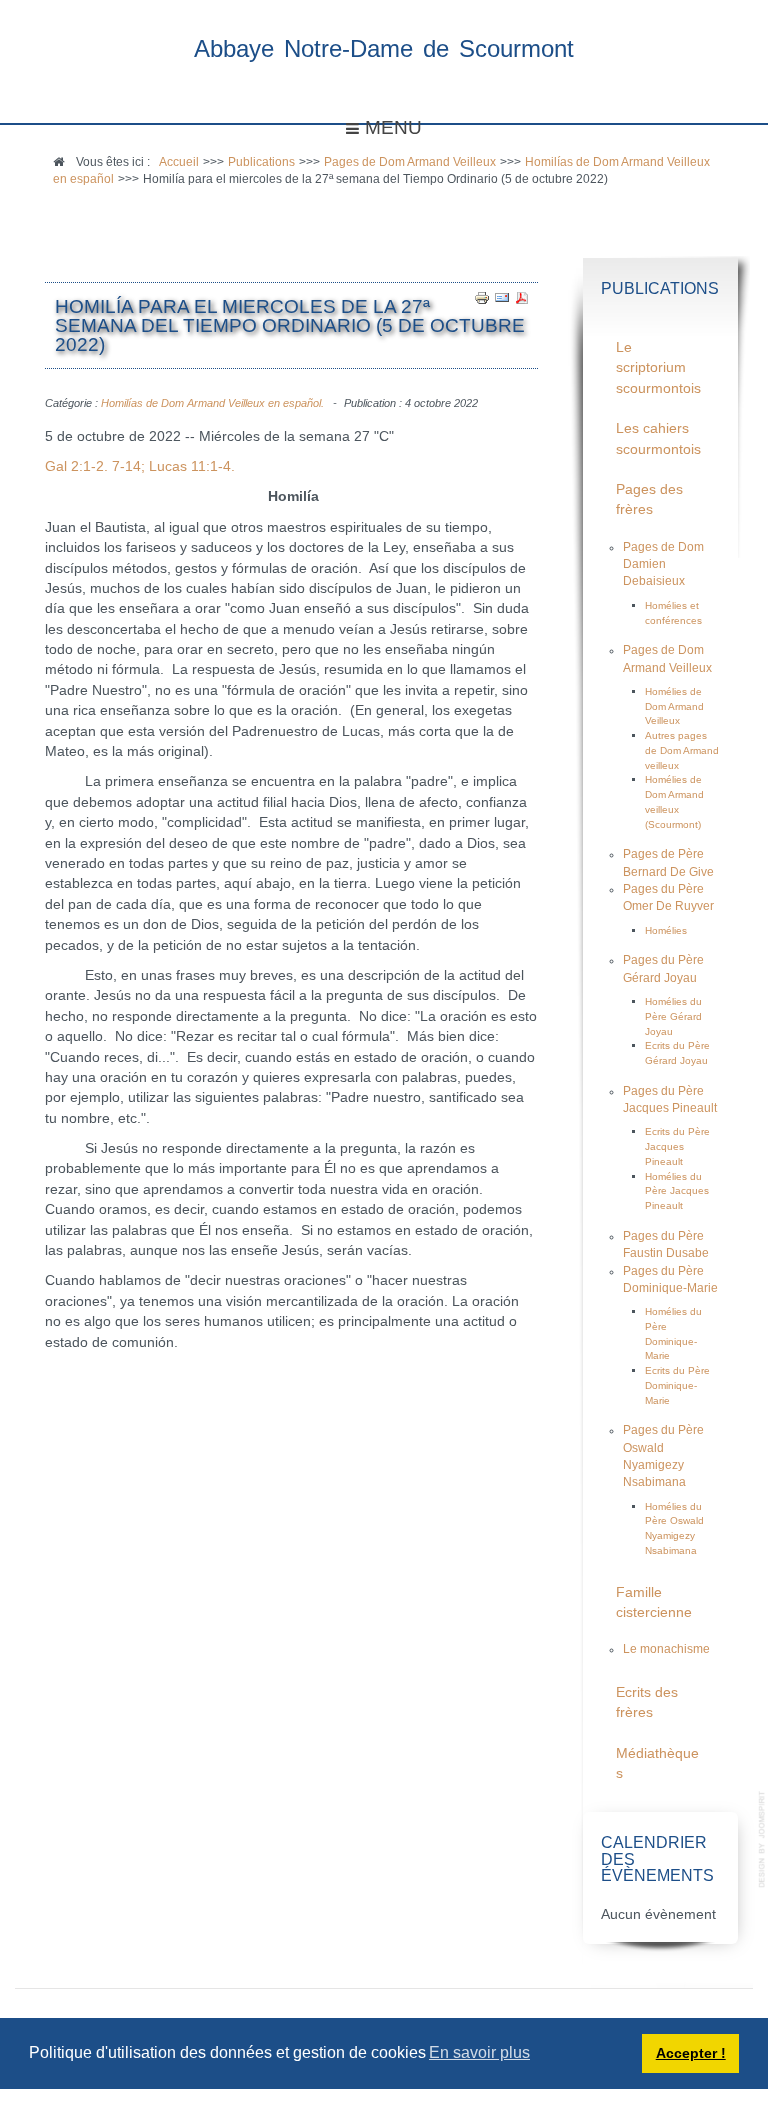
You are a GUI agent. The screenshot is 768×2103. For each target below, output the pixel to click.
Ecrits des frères (647, 1702)
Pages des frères (649, 499)
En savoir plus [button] (479, 2052)
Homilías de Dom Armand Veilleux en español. (212, 403)
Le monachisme (666, 1649)
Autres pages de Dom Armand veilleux (682, 750)
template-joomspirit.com (763, 1839)
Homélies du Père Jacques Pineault (677, 1191)
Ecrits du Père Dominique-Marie (677, 1385)
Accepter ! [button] (691, 2053)
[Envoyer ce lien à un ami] (502, 297)
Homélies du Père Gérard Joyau (673, 1016)
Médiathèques (657, 1763)
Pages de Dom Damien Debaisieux (663, 564)
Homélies (666, 930)
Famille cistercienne (654, 1602)
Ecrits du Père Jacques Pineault (677, 1146)
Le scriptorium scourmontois (658, 368)
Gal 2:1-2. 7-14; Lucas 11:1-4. (140, 466)
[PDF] (522, 297)
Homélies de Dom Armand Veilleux (674, 706)
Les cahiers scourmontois (658, 438)
